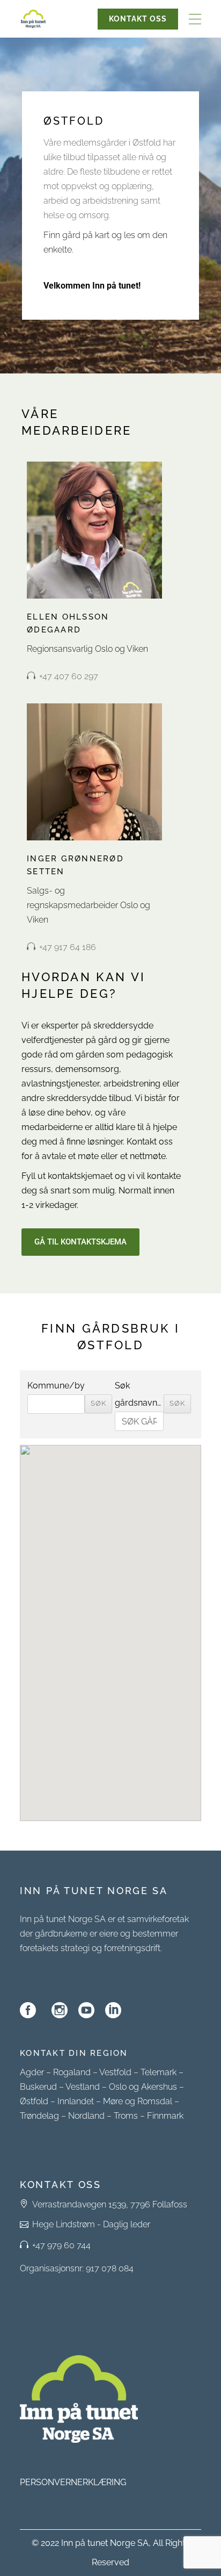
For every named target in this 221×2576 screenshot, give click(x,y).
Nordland (86, 2116)
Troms (126, 2116)
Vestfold (115, 2072)
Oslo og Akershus (143, 2087)
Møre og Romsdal (138, 2101)
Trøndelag (39, 2116)
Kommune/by (56, 1386)
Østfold (34, 2101)
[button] (110, 1624)
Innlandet (76, 2101)
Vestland (83, 2087)
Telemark (159, 2072)
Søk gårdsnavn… (138, 1394)
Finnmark (165, 2116)
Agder (32, 2072)
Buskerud (38, 2087)
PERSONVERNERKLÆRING (73, 2482)
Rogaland (72, 2072)
